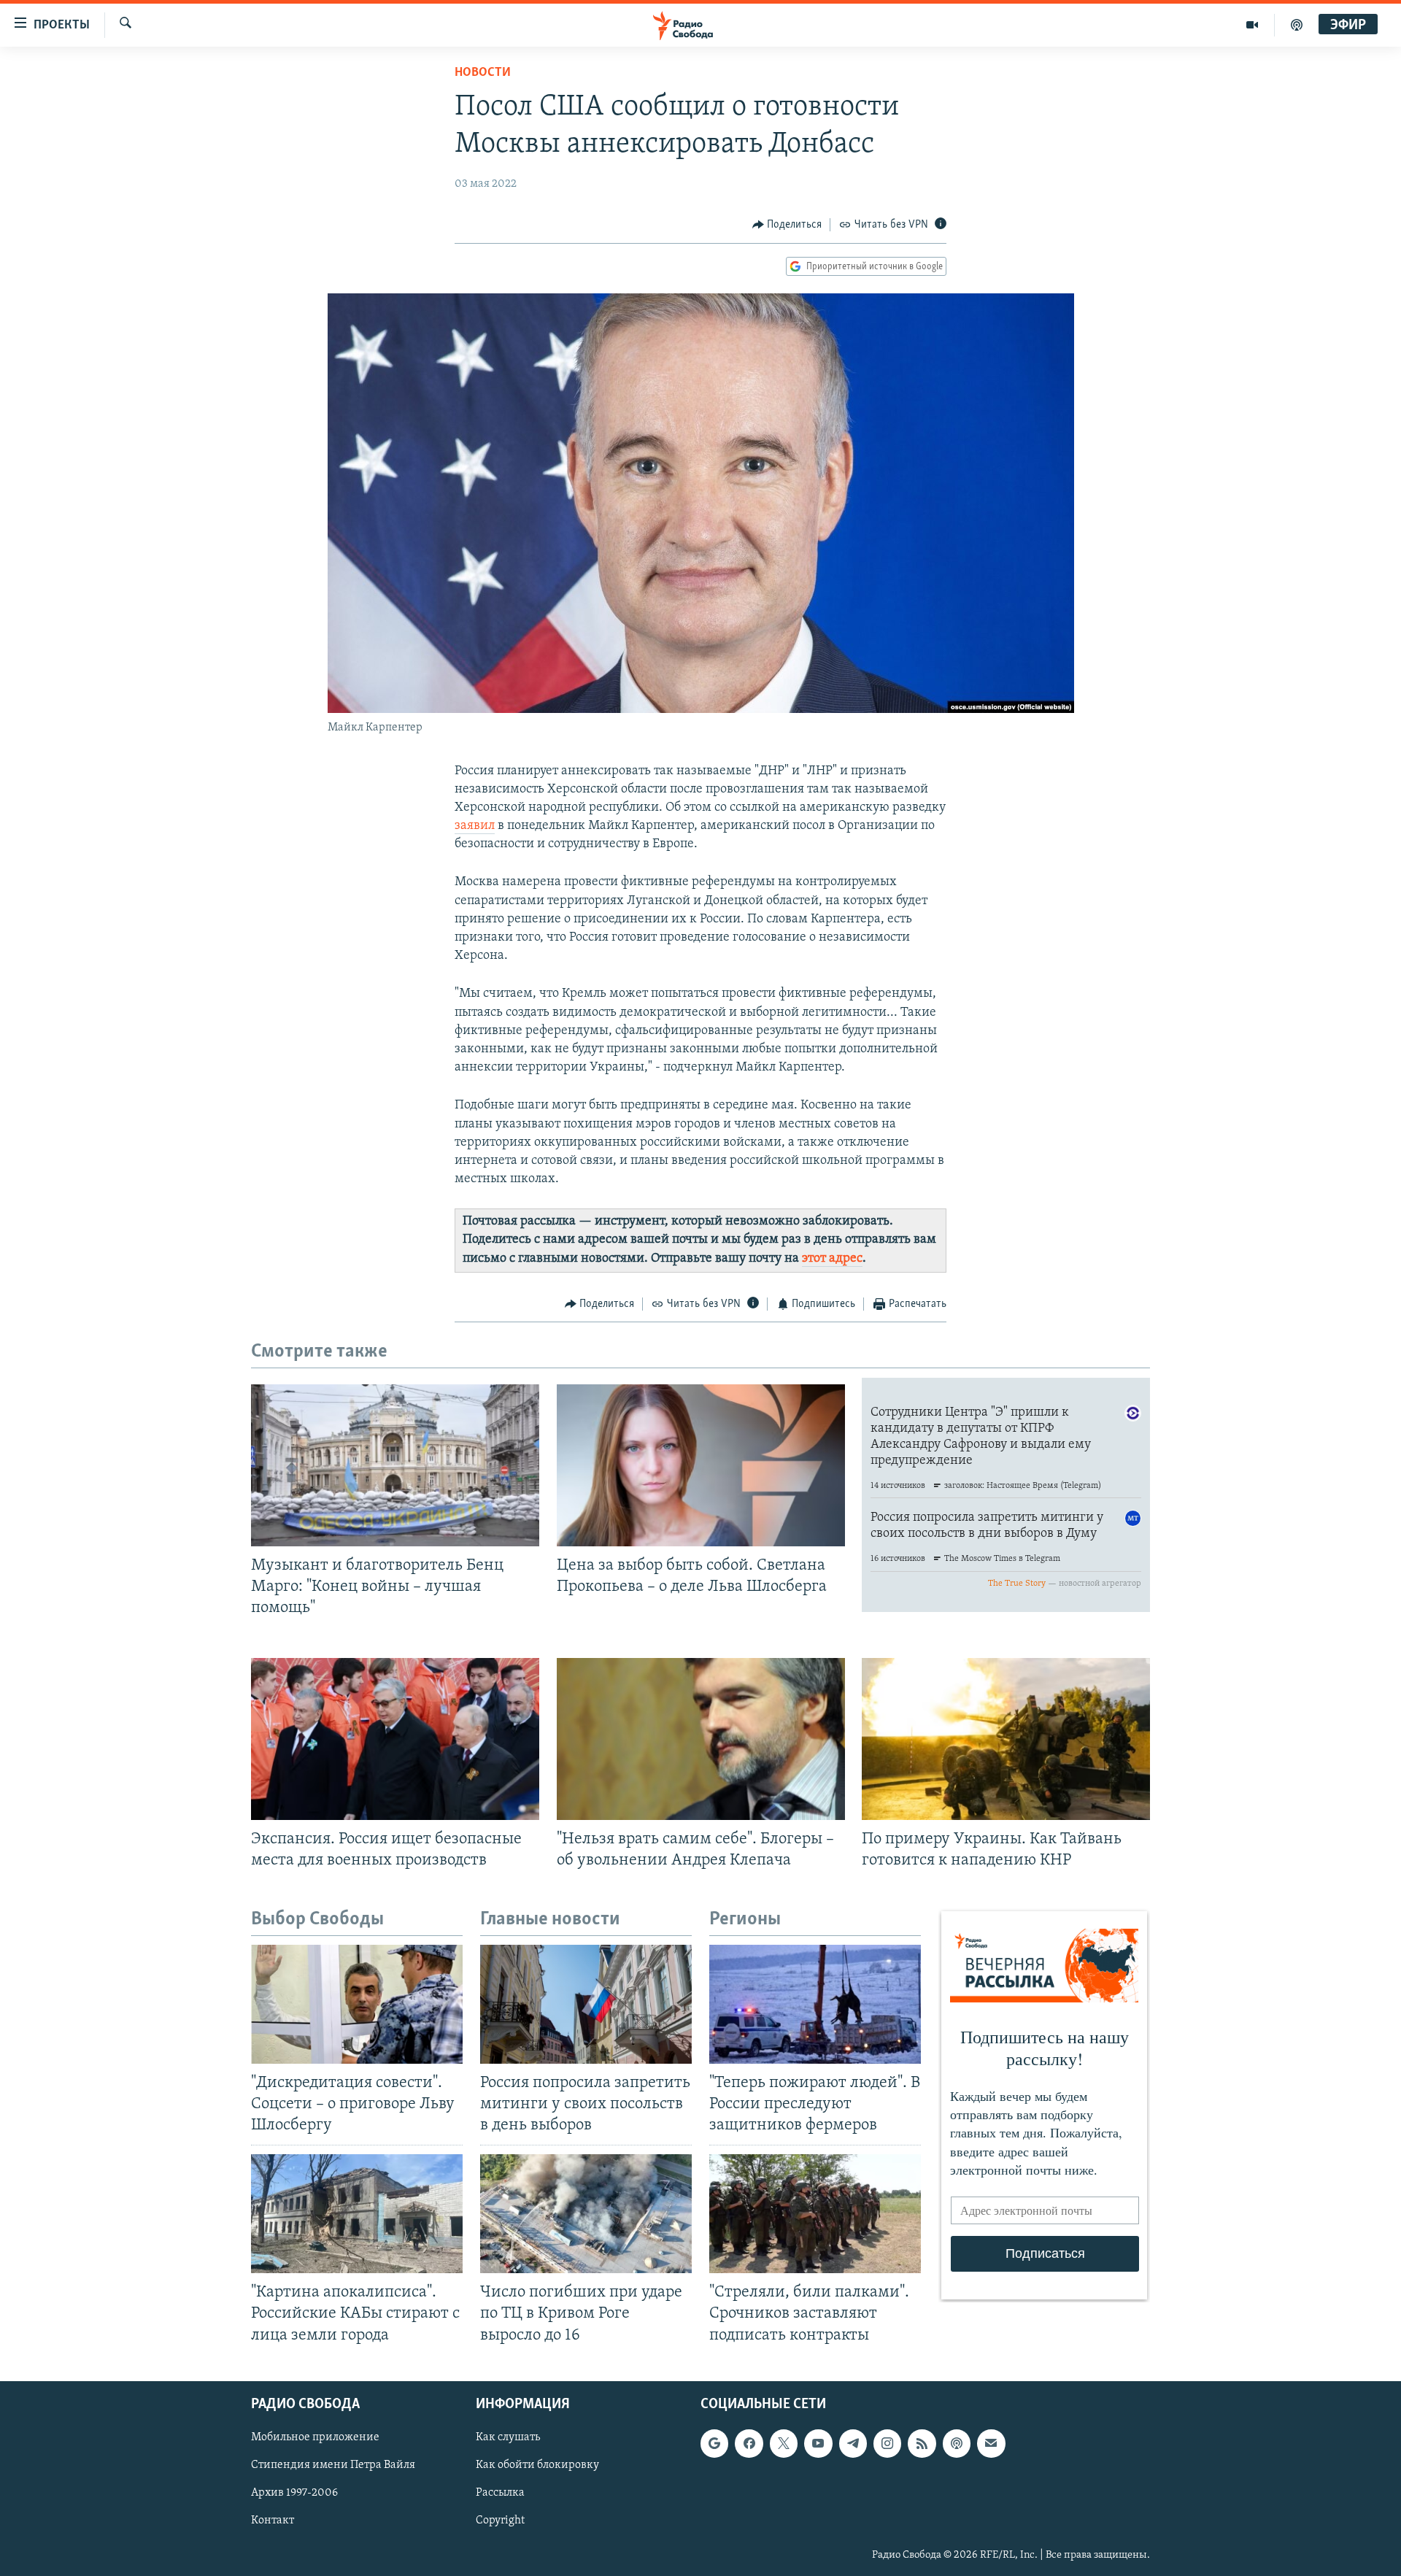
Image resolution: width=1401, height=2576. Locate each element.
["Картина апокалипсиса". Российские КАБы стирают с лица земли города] (357, 2214)
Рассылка (500, 2493)
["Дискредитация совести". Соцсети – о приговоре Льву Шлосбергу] (357, 2004)
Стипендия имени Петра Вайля (333, 2465)
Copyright (500, 2521)
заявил (475, 826)
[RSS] (922, 2443)
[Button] (787, 225)
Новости (483, 73)
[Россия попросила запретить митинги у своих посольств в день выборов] (586, 2004)
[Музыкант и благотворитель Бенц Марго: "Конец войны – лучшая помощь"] (395, 1465)
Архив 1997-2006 (294, 2493)
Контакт (273, 2521)
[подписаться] (991, 2443)
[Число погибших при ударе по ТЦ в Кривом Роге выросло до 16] (586, 2214)
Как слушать (508, 2437)
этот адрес (832, 1259)
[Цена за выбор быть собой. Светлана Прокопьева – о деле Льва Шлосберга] (701, 1465)
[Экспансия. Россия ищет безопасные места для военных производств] (395, 1739)
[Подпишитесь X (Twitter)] (784, 2443)
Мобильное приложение (315, 2437)
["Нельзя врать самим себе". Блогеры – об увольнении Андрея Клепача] (701, 1739)
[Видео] (1253, 25)
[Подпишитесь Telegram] (853, 2443)
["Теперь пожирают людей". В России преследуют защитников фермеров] (815, 2004)
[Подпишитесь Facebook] (749, 2443)
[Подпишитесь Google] (714, 2443)
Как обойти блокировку (537, 2465)
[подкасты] (1297, 25)
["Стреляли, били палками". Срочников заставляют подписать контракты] (815, 2214)
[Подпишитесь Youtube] (818, 2443)
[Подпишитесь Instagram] (887, 2443)
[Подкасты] (957, 2443)
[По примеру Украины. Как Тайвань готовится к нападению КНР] (1006, 1739)
